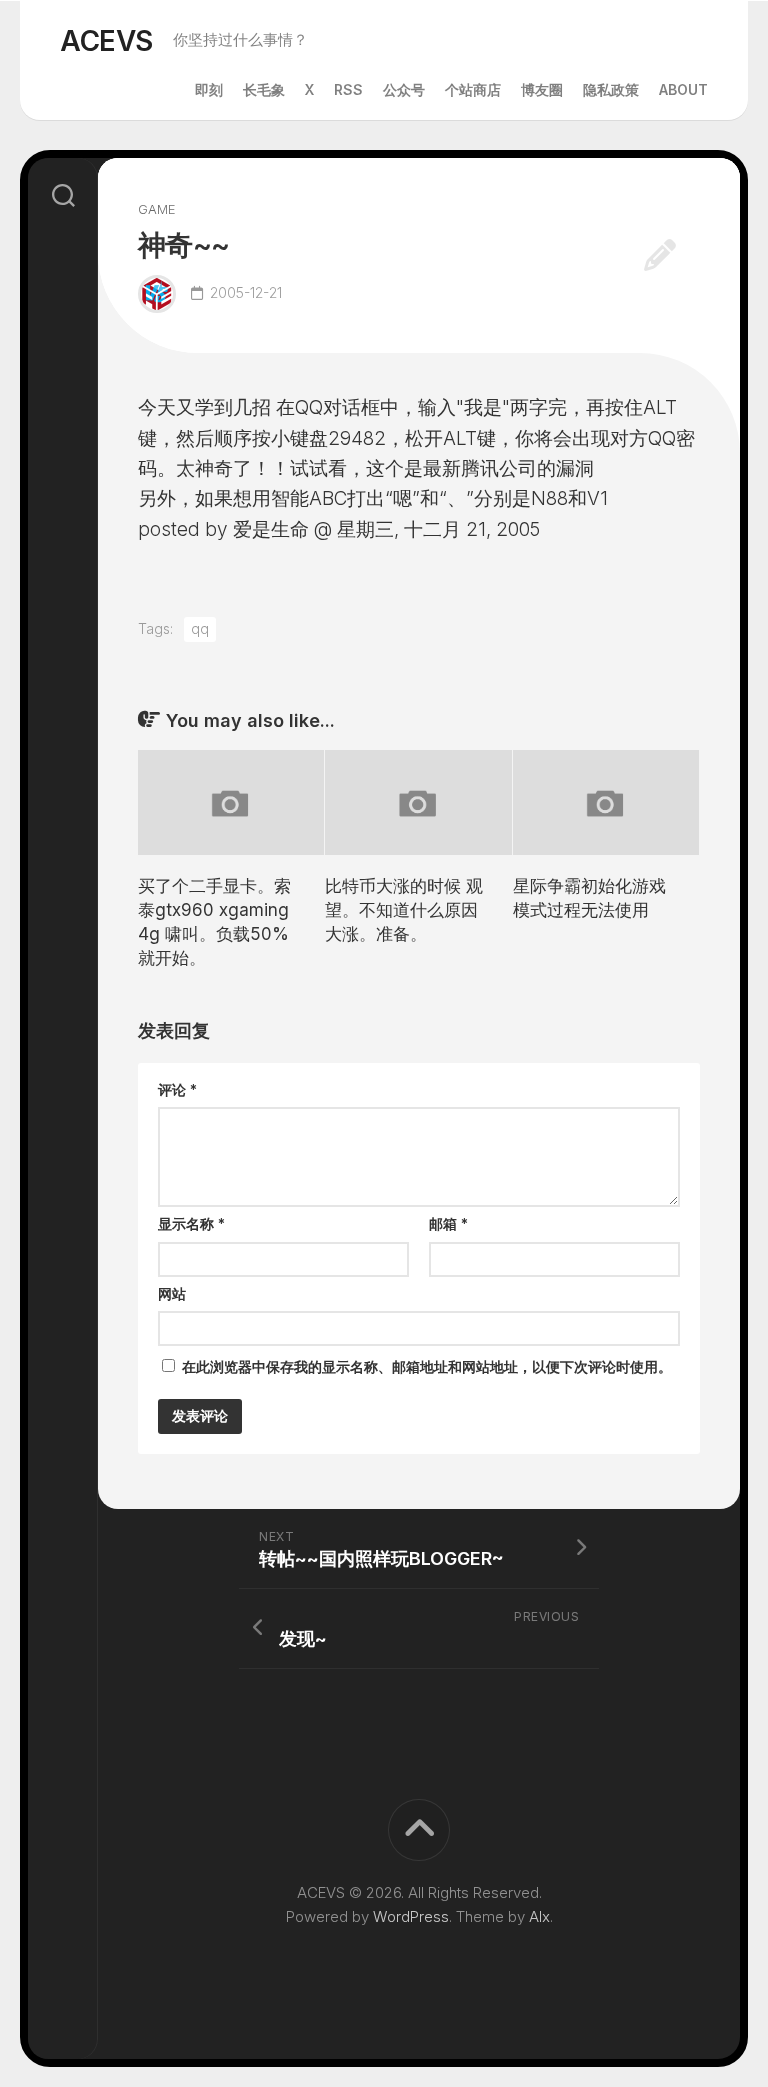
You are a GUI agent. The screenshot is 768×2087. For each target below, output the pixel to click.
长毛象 (264, 89)
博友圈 (542, 89)
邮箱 (448, 1223)
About (683, 89)
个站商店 (473, 89)
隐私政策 (611, 89)
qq (200, 628)
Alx (539, 1916)
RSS (348, 89)
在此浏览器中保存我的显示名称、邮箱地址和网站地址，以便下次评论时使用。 (427, 1366)
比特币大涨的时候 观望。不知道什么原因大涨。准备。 (404, 910)
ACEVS (106, 41)
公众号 (404, 89)
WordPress (411, 1916)
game (157, 209)
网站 (172, 1293)
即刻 (209, 89)
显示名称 (191, 1223)
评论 (177, 1089)
